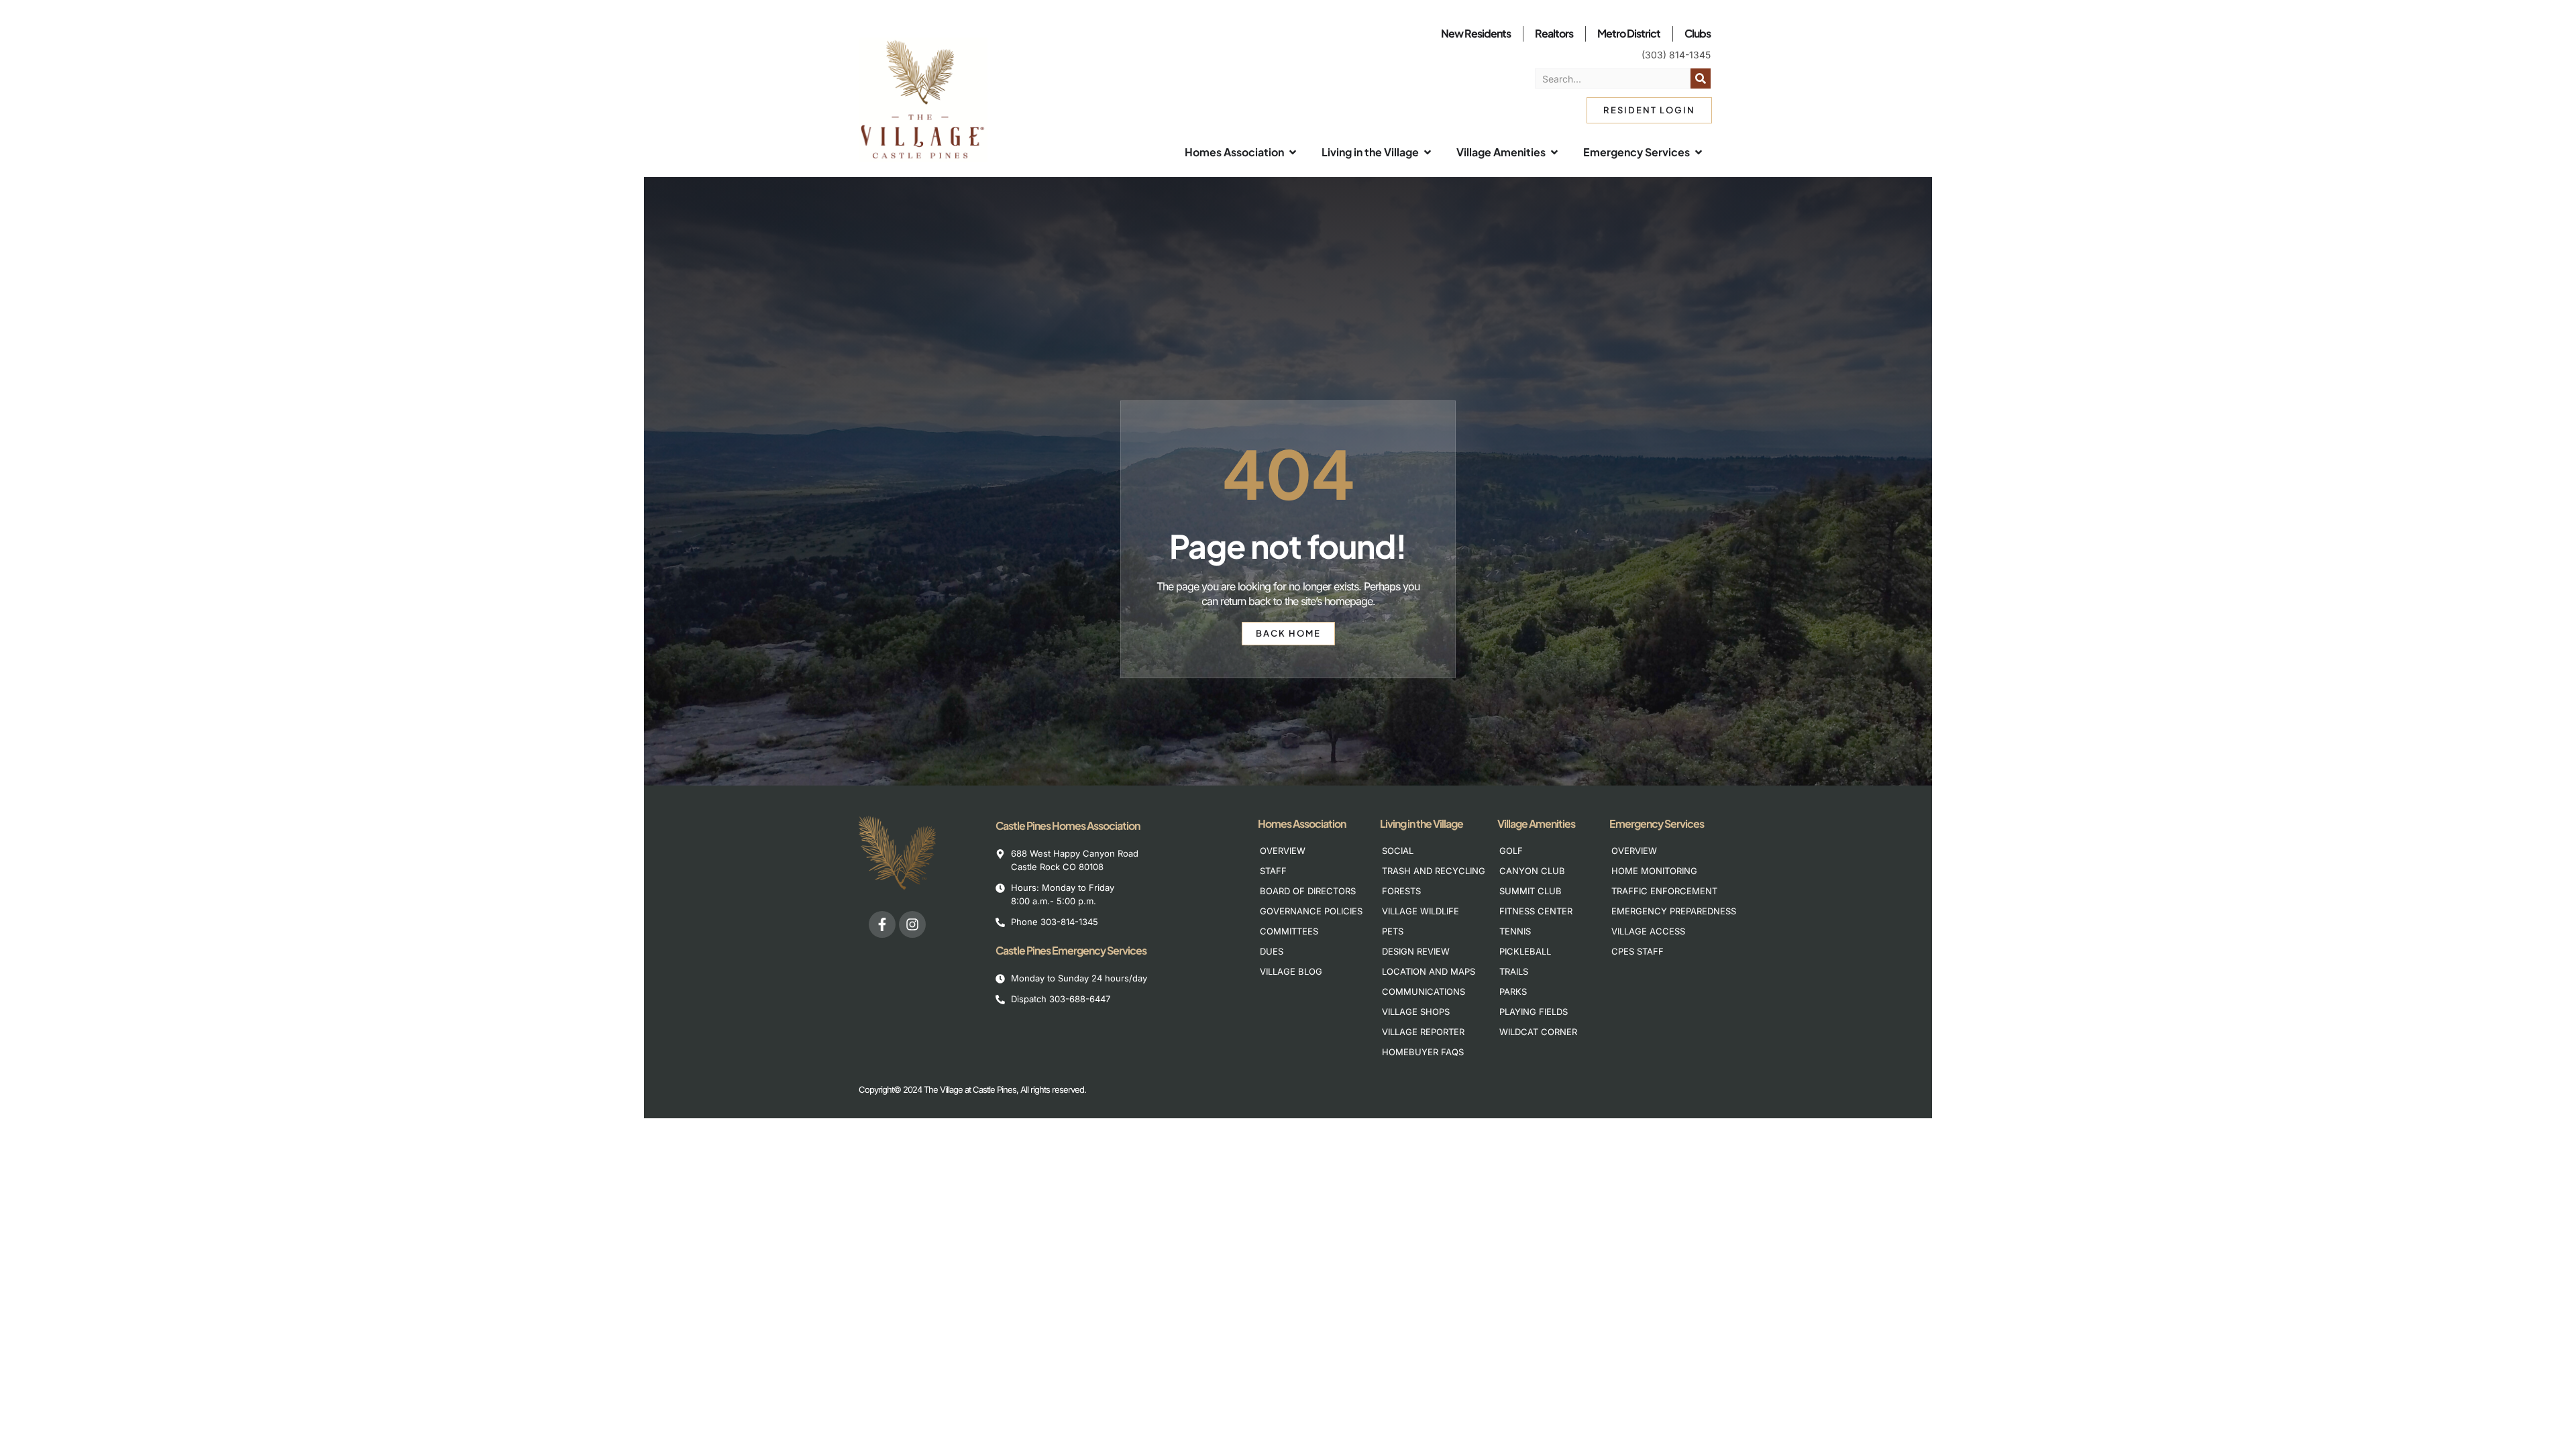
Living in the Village (1421, 823)
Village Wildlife (1420, 911)
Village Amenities (1536, 823)
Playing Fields (1534, 1012)
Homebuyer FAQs (1423, 1052)
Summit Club (1531, 891)
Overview (1283, 851)
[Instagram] (912, 924)
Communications (1424, 991)
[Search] (1701, 78)
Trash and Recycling (1427, 871)
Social (1398, 851)
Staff (1273, 871)
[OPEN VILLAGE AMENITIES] (1554, 152)
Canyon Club (1532, 871)
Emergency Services (1657, 823)
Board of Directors (1304, 891)
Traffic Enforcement (1656, 891)
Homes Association (1302, 823)
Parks (1513, 991)
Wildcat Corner (1538, 1032)
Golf (1511, 851)
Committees (1289, 931)
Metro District (1629, 33)
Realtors (1554, 33)
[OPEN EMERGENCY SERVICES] (1699, 152)
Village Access (1648, 931)
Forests (1401, 891)
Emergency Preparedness (1656, 911)
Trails (1514, 971)
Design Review (1416, 951)
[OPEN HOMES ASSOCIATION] (1293, 152)
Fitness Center (1536, 911)
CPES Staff (1638, 951)
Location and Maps (1427, 971)
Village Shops (1416, 1012)
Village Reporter (1423, 1032)
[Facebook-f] (882, 924)
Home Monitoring (1654, 871)
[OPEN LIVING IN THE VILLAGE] (1428, 152)
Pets (1393, 931)
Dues (1272, 951)
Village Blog (1291, 971)
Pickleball (1525, 951)
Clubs (1698, 33)
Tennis (1515, 931)
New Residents (1476, 33)
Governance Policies (1304, 911)
